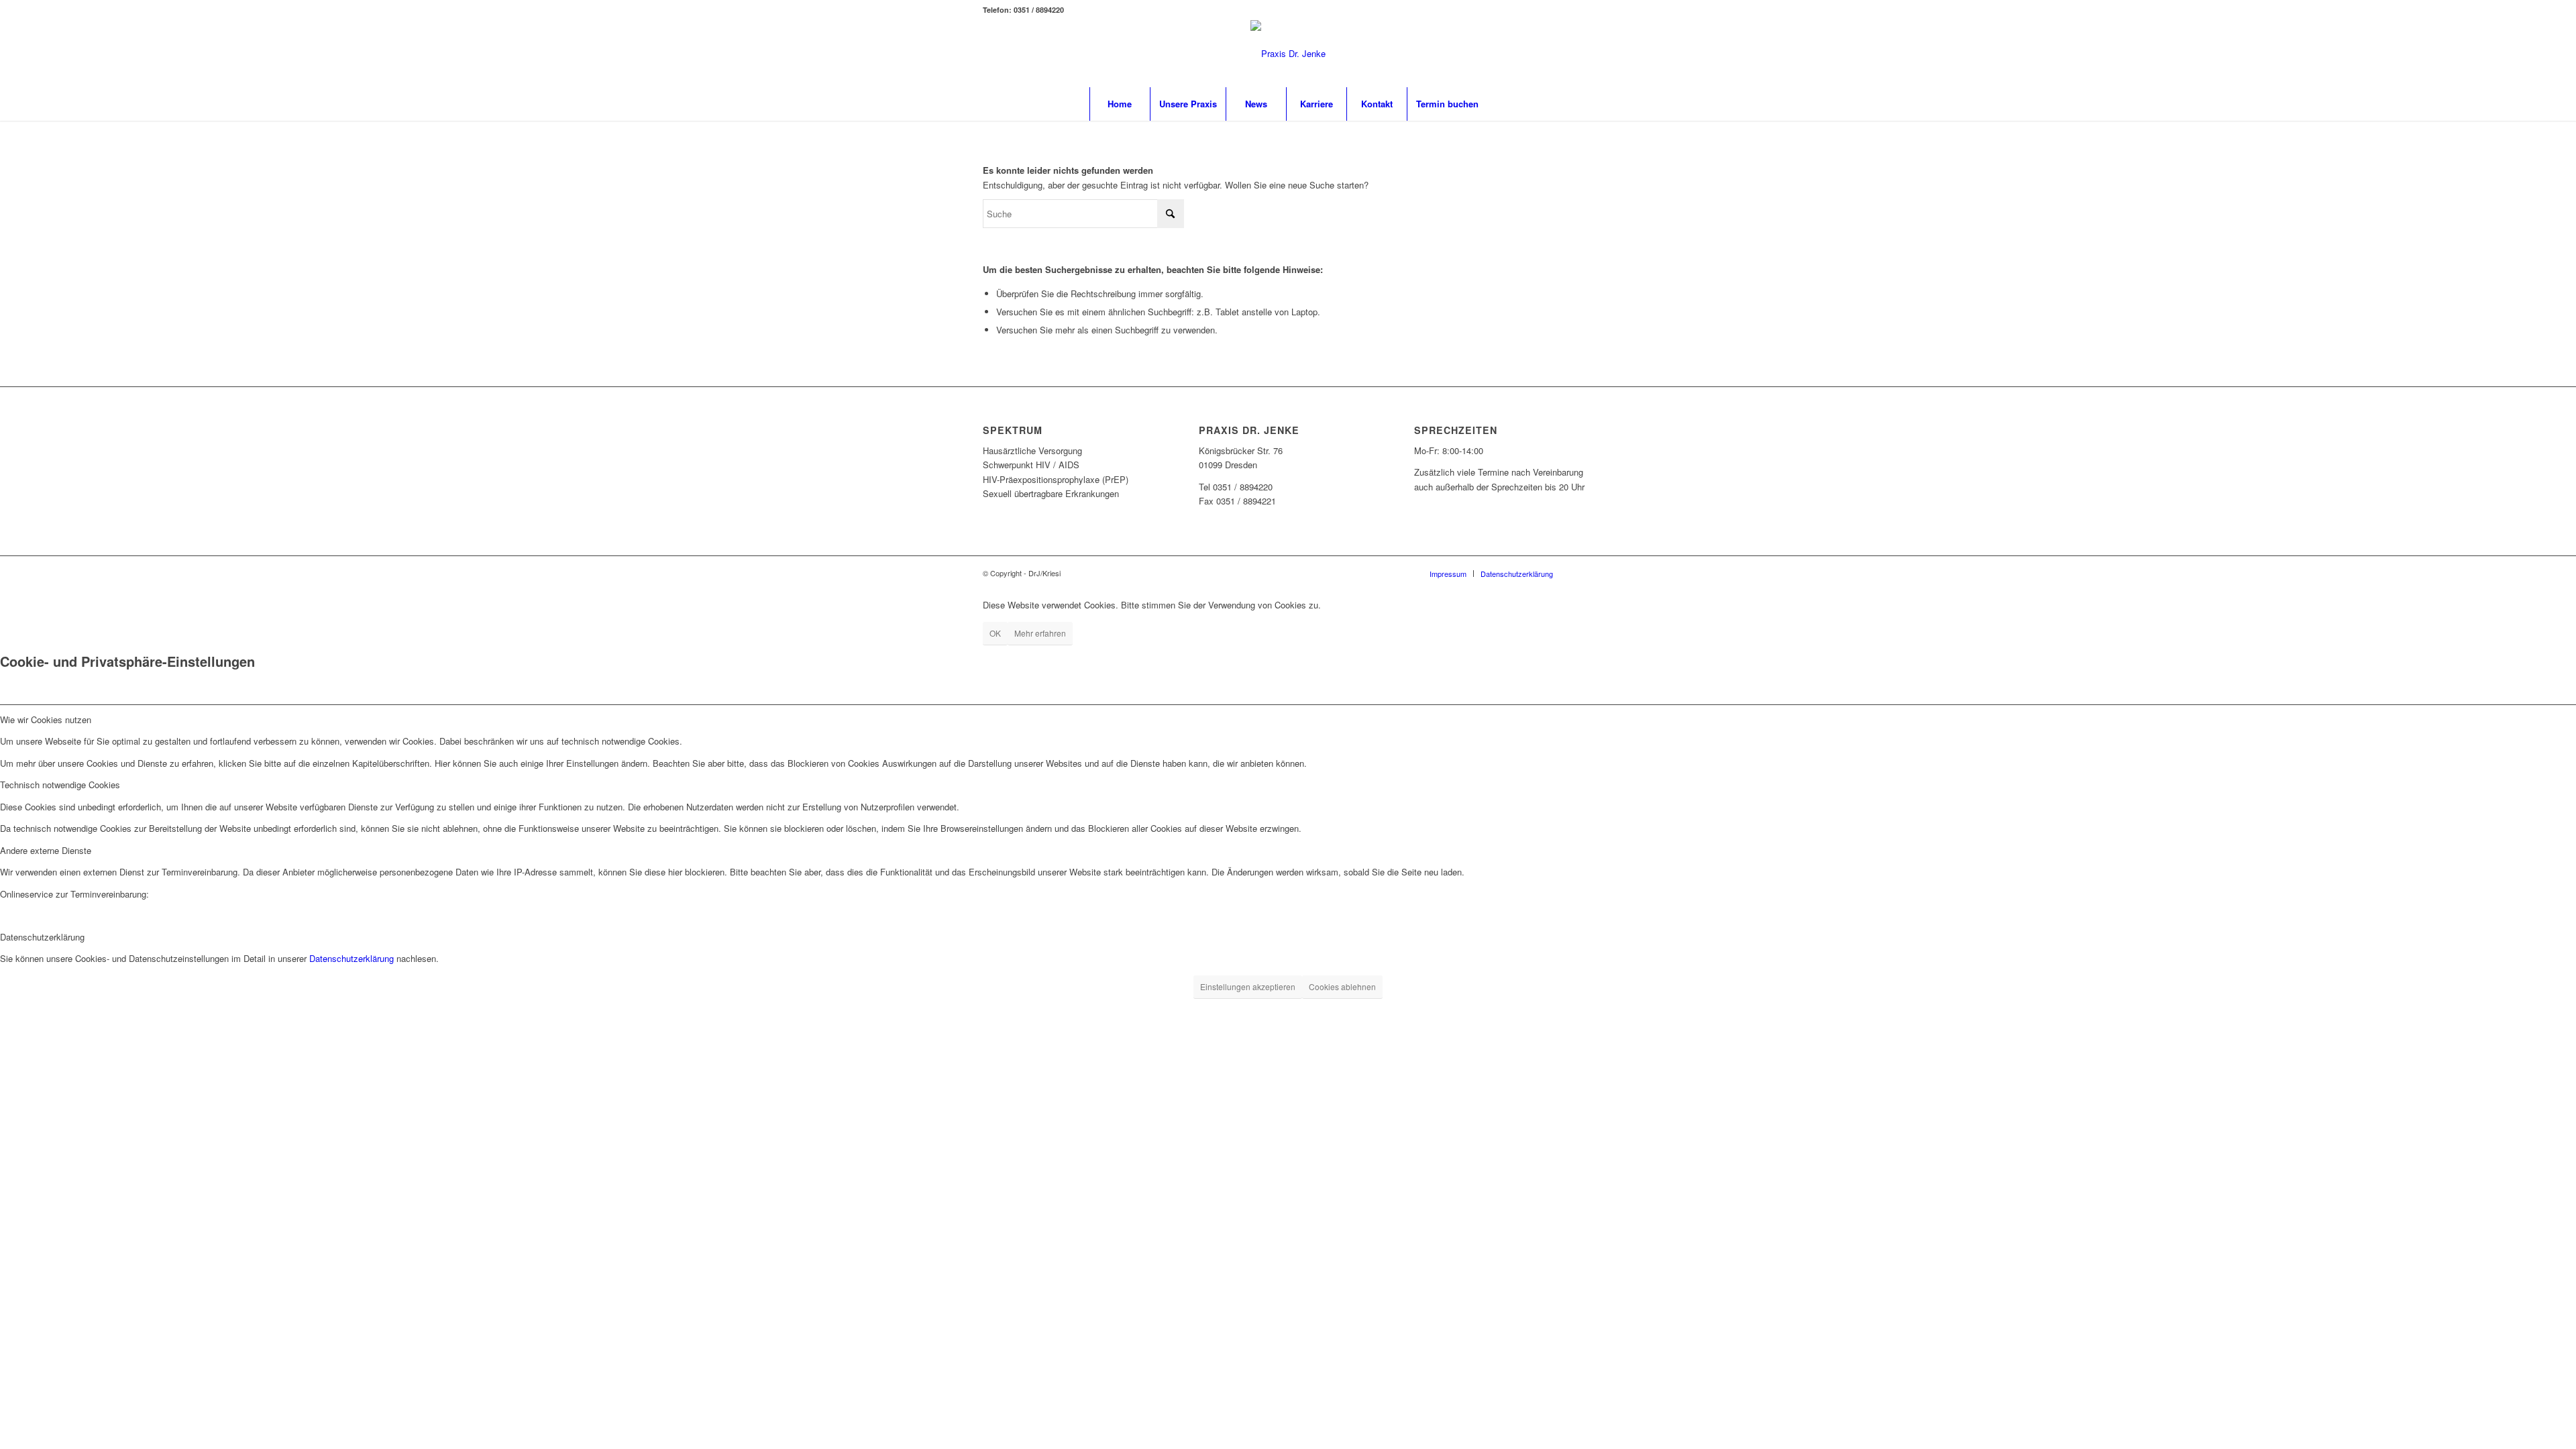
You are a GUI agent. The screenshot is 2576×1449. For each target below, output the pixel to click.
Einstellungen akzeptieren (1248, 986)
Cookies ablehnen (1342, 986)
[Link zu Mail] (1583, 573)
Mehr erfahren (1040, 633)
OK (995, 633)
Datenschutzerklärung (352, 958)
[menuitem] (1120, 104)
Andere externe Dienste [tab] (46, 850)
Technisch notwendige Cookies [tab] (60, 785)
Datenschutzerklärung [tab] (42, 937)
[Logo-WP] (1288, 54)
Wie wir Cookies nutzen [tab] (46, 719)
